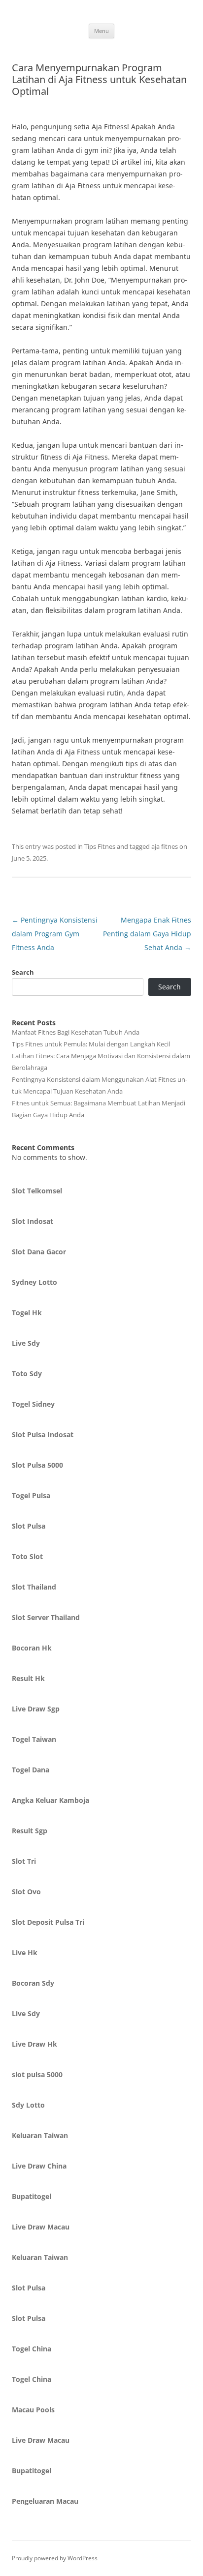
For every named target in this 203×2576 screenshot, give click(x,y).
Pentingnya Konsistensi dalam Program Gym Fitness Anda (55, 934)
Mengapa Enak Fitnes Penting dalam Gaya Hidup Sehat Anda (147, 934)
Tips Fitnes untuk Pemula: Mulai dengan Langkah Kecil (91, 1044)
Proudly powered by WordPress (55, 2558)
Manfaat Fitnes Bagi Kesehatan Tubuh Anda (76, 1032)
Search (23, 972)
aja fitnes (165, 846)
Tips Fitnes (100, 846)
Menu (101, 31)
